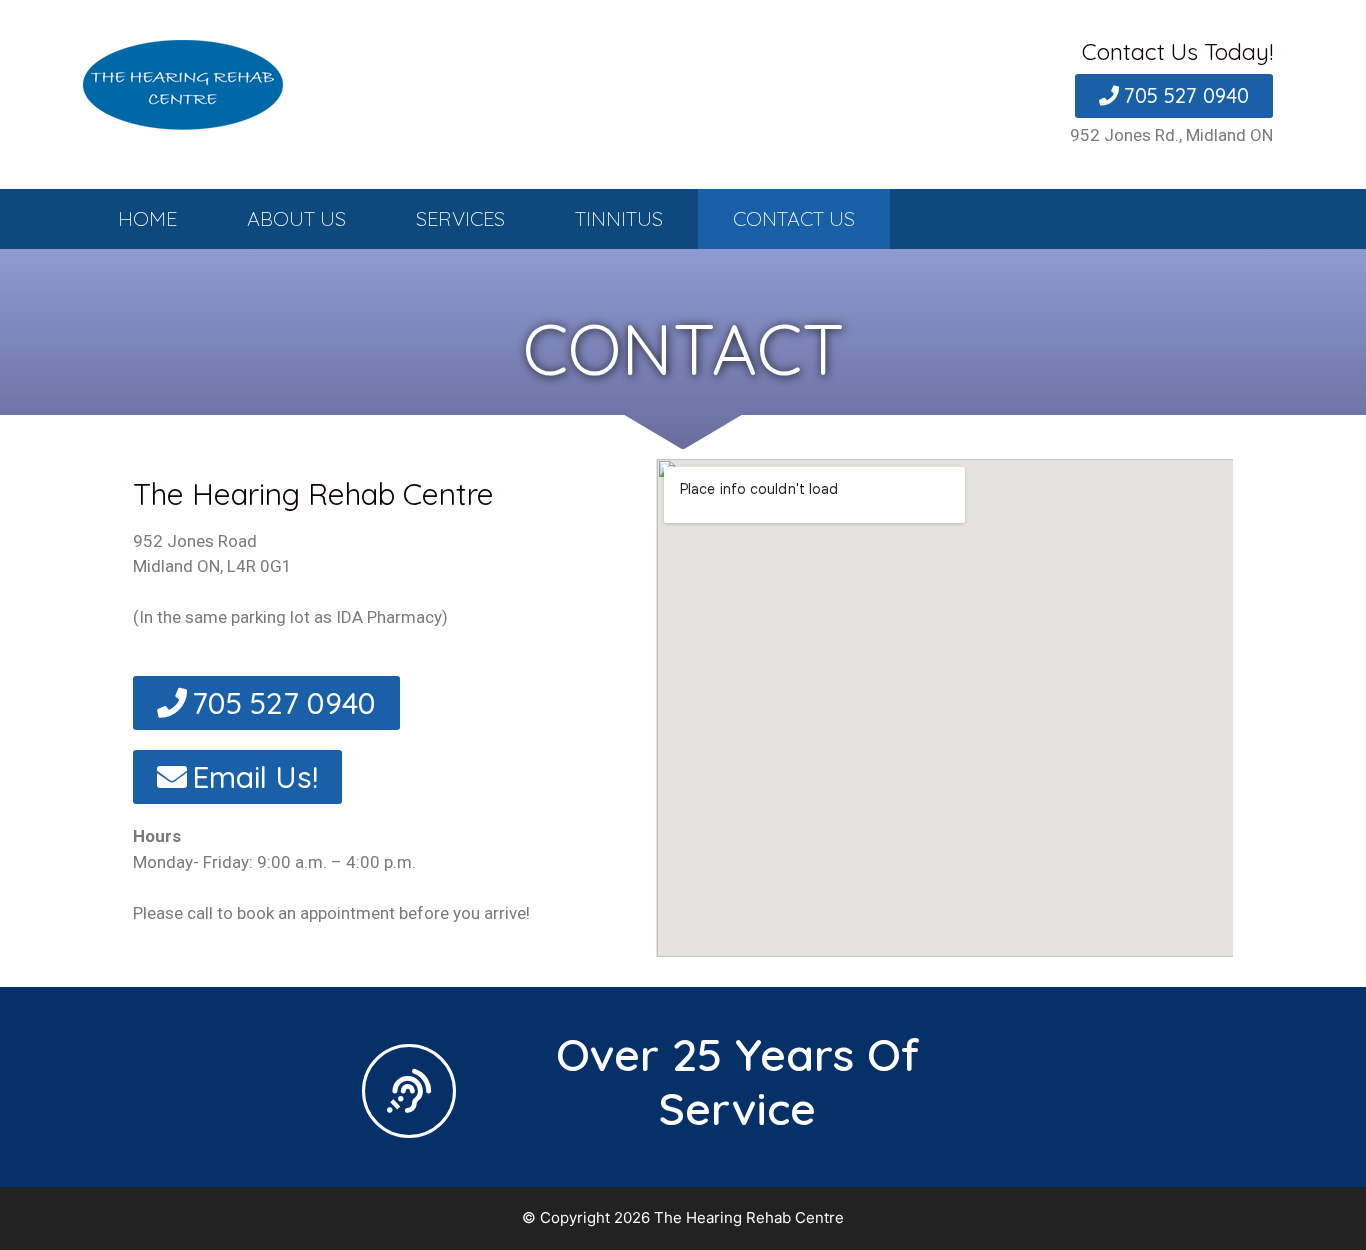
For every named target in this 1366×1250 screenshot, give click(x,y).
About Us (296, 218)
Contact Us (794, 218)
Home (147, 218)
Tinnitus (619, 218)
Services (460, 218)
